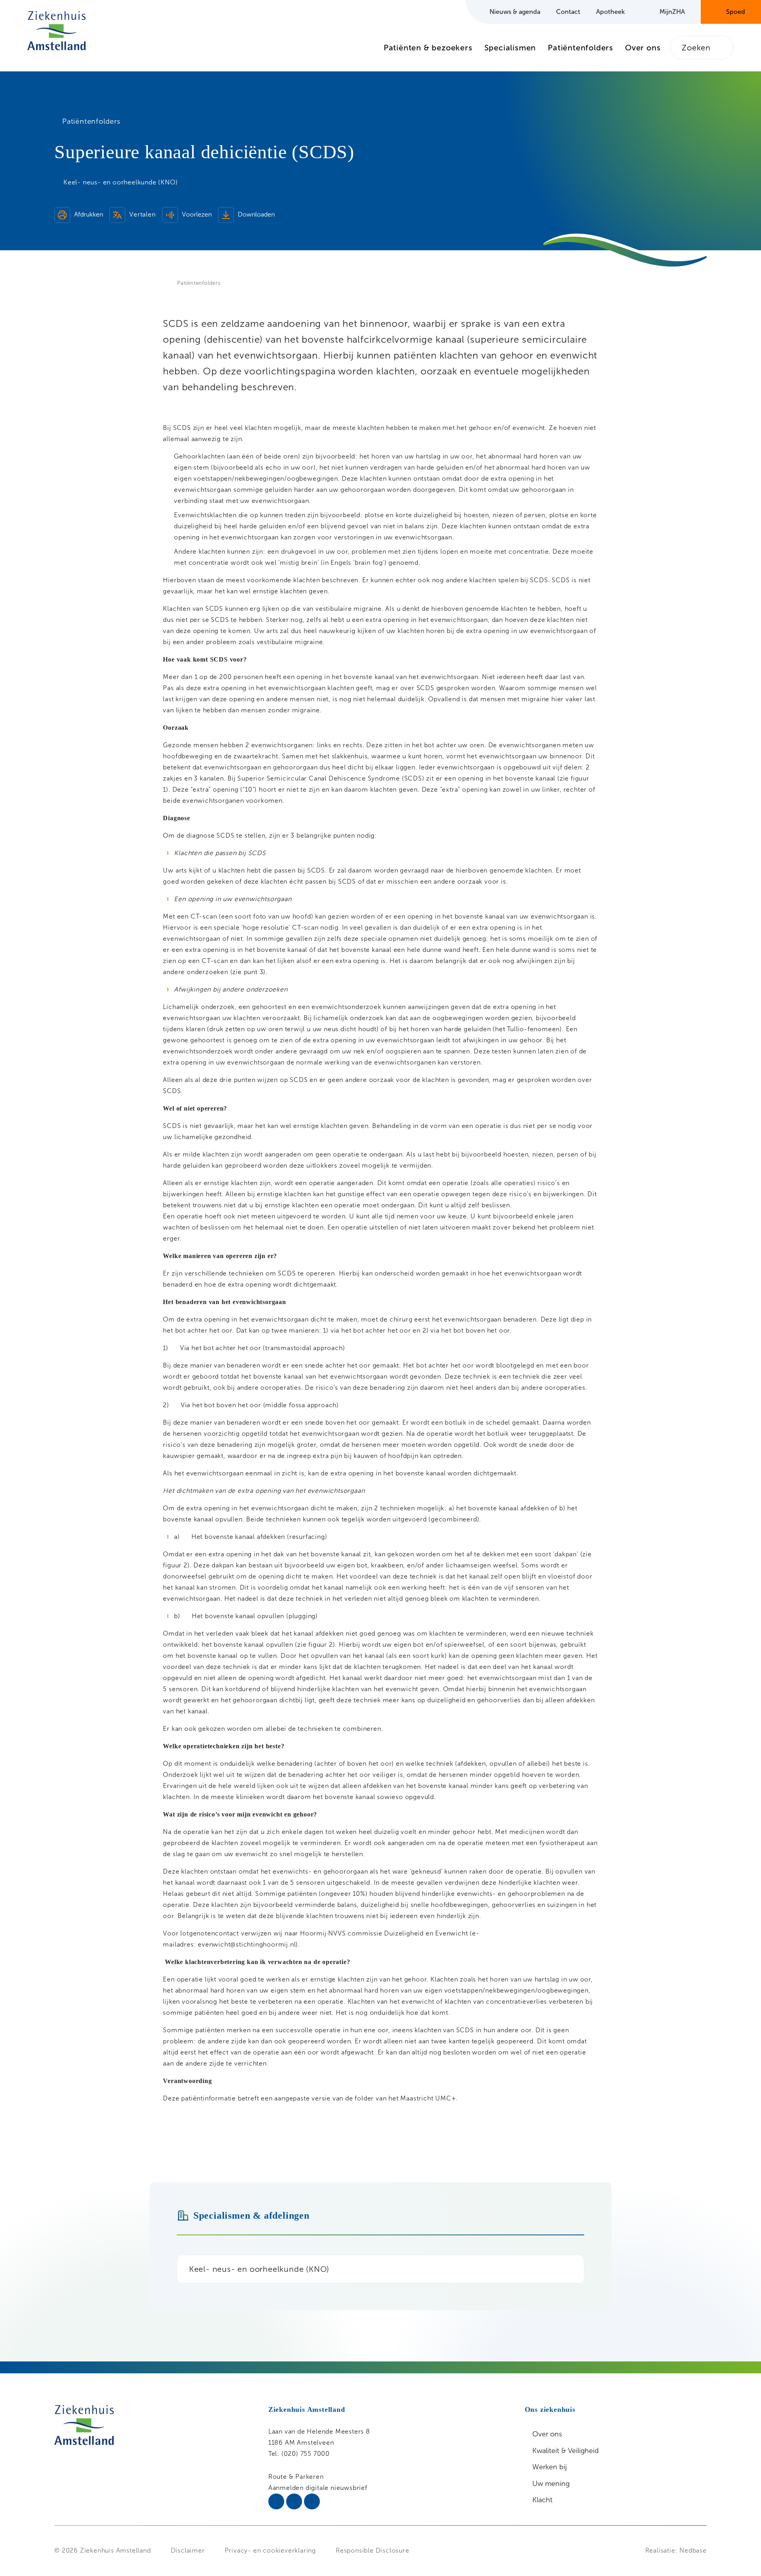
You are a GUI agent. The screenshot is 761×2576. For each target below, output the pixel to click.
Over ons (643, 48)
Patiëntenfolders (580, 48)
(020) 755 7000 (306, 2454)
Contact (568, 12)
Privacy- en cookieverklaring (270, 2550)
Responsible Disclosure (373, 2550)
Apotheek (610, 12)
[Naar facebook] (294, 2501)
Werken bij (550, 2467)
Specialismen (510, 48)
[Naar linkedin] (276, 2501)
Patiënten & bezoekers (428, 48)
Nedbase (693, 2550)
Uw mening (551, 2484)
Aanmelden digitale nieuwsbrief (318, 2488)
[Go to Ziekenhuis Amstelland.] (170, 283)
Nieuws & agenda (515, 12)
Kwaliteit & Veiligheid (566, 2451)
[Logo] (56, 31)
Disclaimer (188, 2550)
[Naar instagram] (312, 2501)
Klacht (542, 2500)
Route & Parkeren (296, 2477)
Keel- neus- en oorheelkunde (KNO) (259, 2269)
